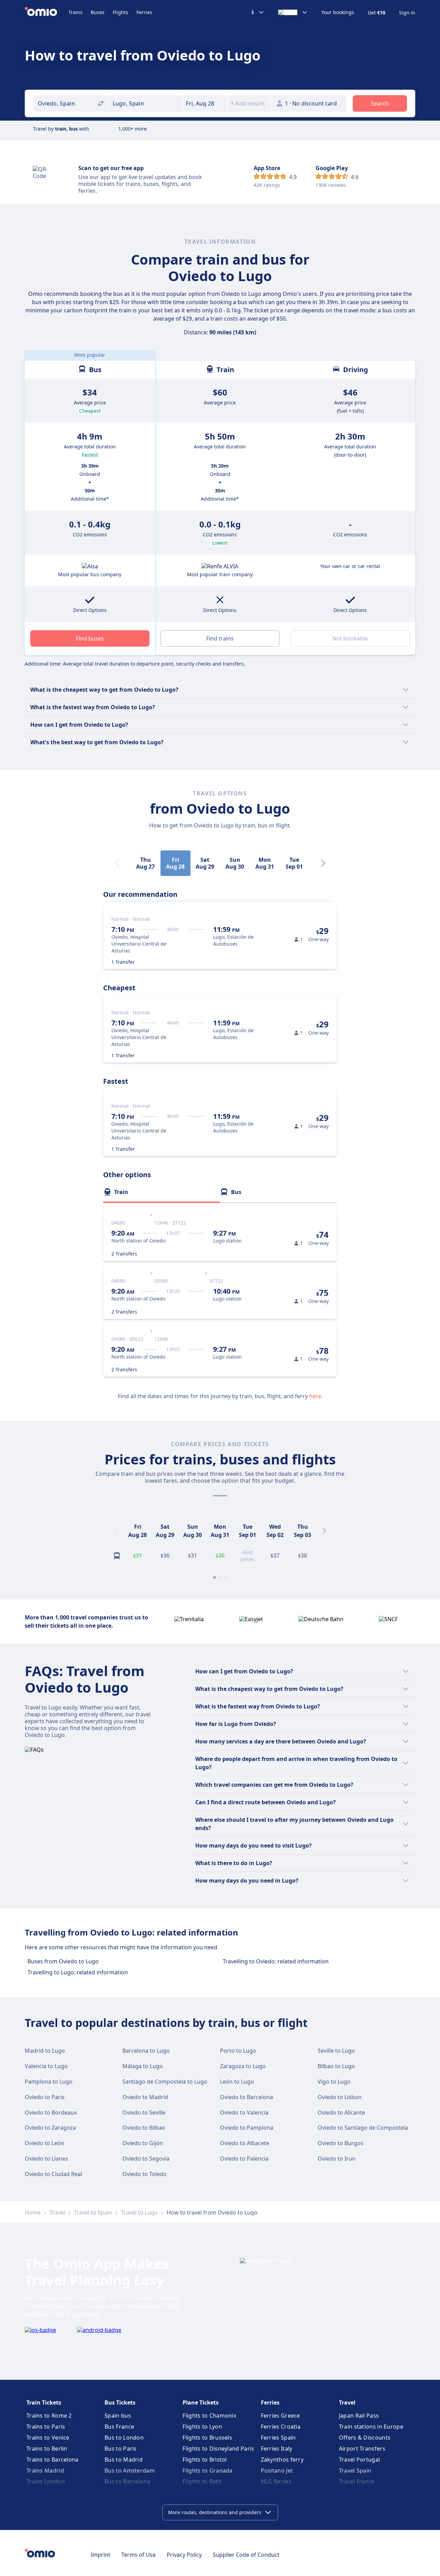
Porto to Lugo (238, 2051)
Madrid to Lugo (45, 2051)
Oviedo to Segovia (146, 2159)
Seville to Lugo (336, 2051)
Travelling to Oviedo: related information (276, 1961)
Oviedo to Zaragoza (50, 2128)
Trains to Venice (48, 2438)
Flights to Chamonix (209, 2416)
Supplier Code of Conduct (246, 2555)
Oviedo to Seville (144, 2112)
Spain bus (118, 2416)
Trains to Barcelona (53, 2460)
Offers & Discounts (365, 2438)
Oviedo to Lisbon (340, 2097)
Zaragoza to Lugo (243, 2066)
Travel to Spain (93, 2212)
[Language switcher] (293, 12)
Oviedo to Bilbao (144, 2128)
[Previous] (115, 1531)
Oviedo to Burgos (340, 2143)
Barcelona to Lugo (146, 2051)
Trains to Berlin (47, 2449)
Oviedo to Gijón (143, 2143)
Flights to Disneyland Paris (218, 2449)
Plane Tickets (201, 2402)
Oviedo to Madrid (145, 2097)
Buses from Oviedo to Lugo (63, 1961)
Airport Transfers (362, 2449)
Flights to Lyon (202, 2427)
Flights (120, 12)
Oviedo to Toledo (145, 2174)
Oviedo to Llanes (46, 2159)
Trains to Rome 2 (49, 2416)
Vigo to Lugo (334, 2082)
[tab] (162, 1192)
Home (33, 2212)
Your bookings (338, 12)
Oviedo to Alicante (341, 2112)
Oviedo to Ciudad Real (53, 2174)
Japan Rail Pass (359, 2416)
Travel (57, 2212)
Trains (75, 12)
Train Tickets (44, 2402)
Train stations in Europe (371, 2427)
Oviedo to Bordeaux (51, 2112)
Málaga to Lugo (143, 2066)
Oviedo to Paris (45, 2097)
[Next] (323, 863)
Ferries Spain (278, 2438)
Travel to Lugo (139, 2212)
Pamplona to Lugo (49, 2082)
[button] (205, 103)
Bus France (119, 2427)
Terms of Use (139, 2555)
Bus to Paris (121, 2449)
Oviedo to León (45, 2143)
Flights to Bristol (205, 2460)
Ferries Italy (277, 2449)
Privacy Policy (184, 2555)
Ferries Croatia (281, 2427)
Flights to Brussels (207, 2438)
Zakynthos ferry (282, 2460)
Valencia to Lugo (46, 2066)
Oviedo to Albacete (245, 2143)
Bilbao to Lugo (336, 2066)
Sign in (407, 13)
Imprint (101, 2555)
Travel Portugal (360, 2460)
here (315, 1396)
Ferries (144, 12)
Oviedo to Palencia (244, 2159)
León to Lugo (237, 2082)
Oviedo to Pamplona (247, 2128)
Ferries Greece (280, 2416)
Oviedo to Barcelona (246, 2097)
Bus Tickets (120, 2402)
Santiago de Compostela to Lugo (165, 2082)
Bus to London (124, 2438)
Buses (98, 12)
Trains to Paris (46, 2427)
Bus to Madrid (124, 2460)
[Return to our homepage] (47, 12)
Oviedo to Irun (337, 2159)
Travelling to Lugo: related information (78, 1972)
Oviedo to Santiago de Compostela (363, 2128)
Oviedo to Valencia (244, 2112)
